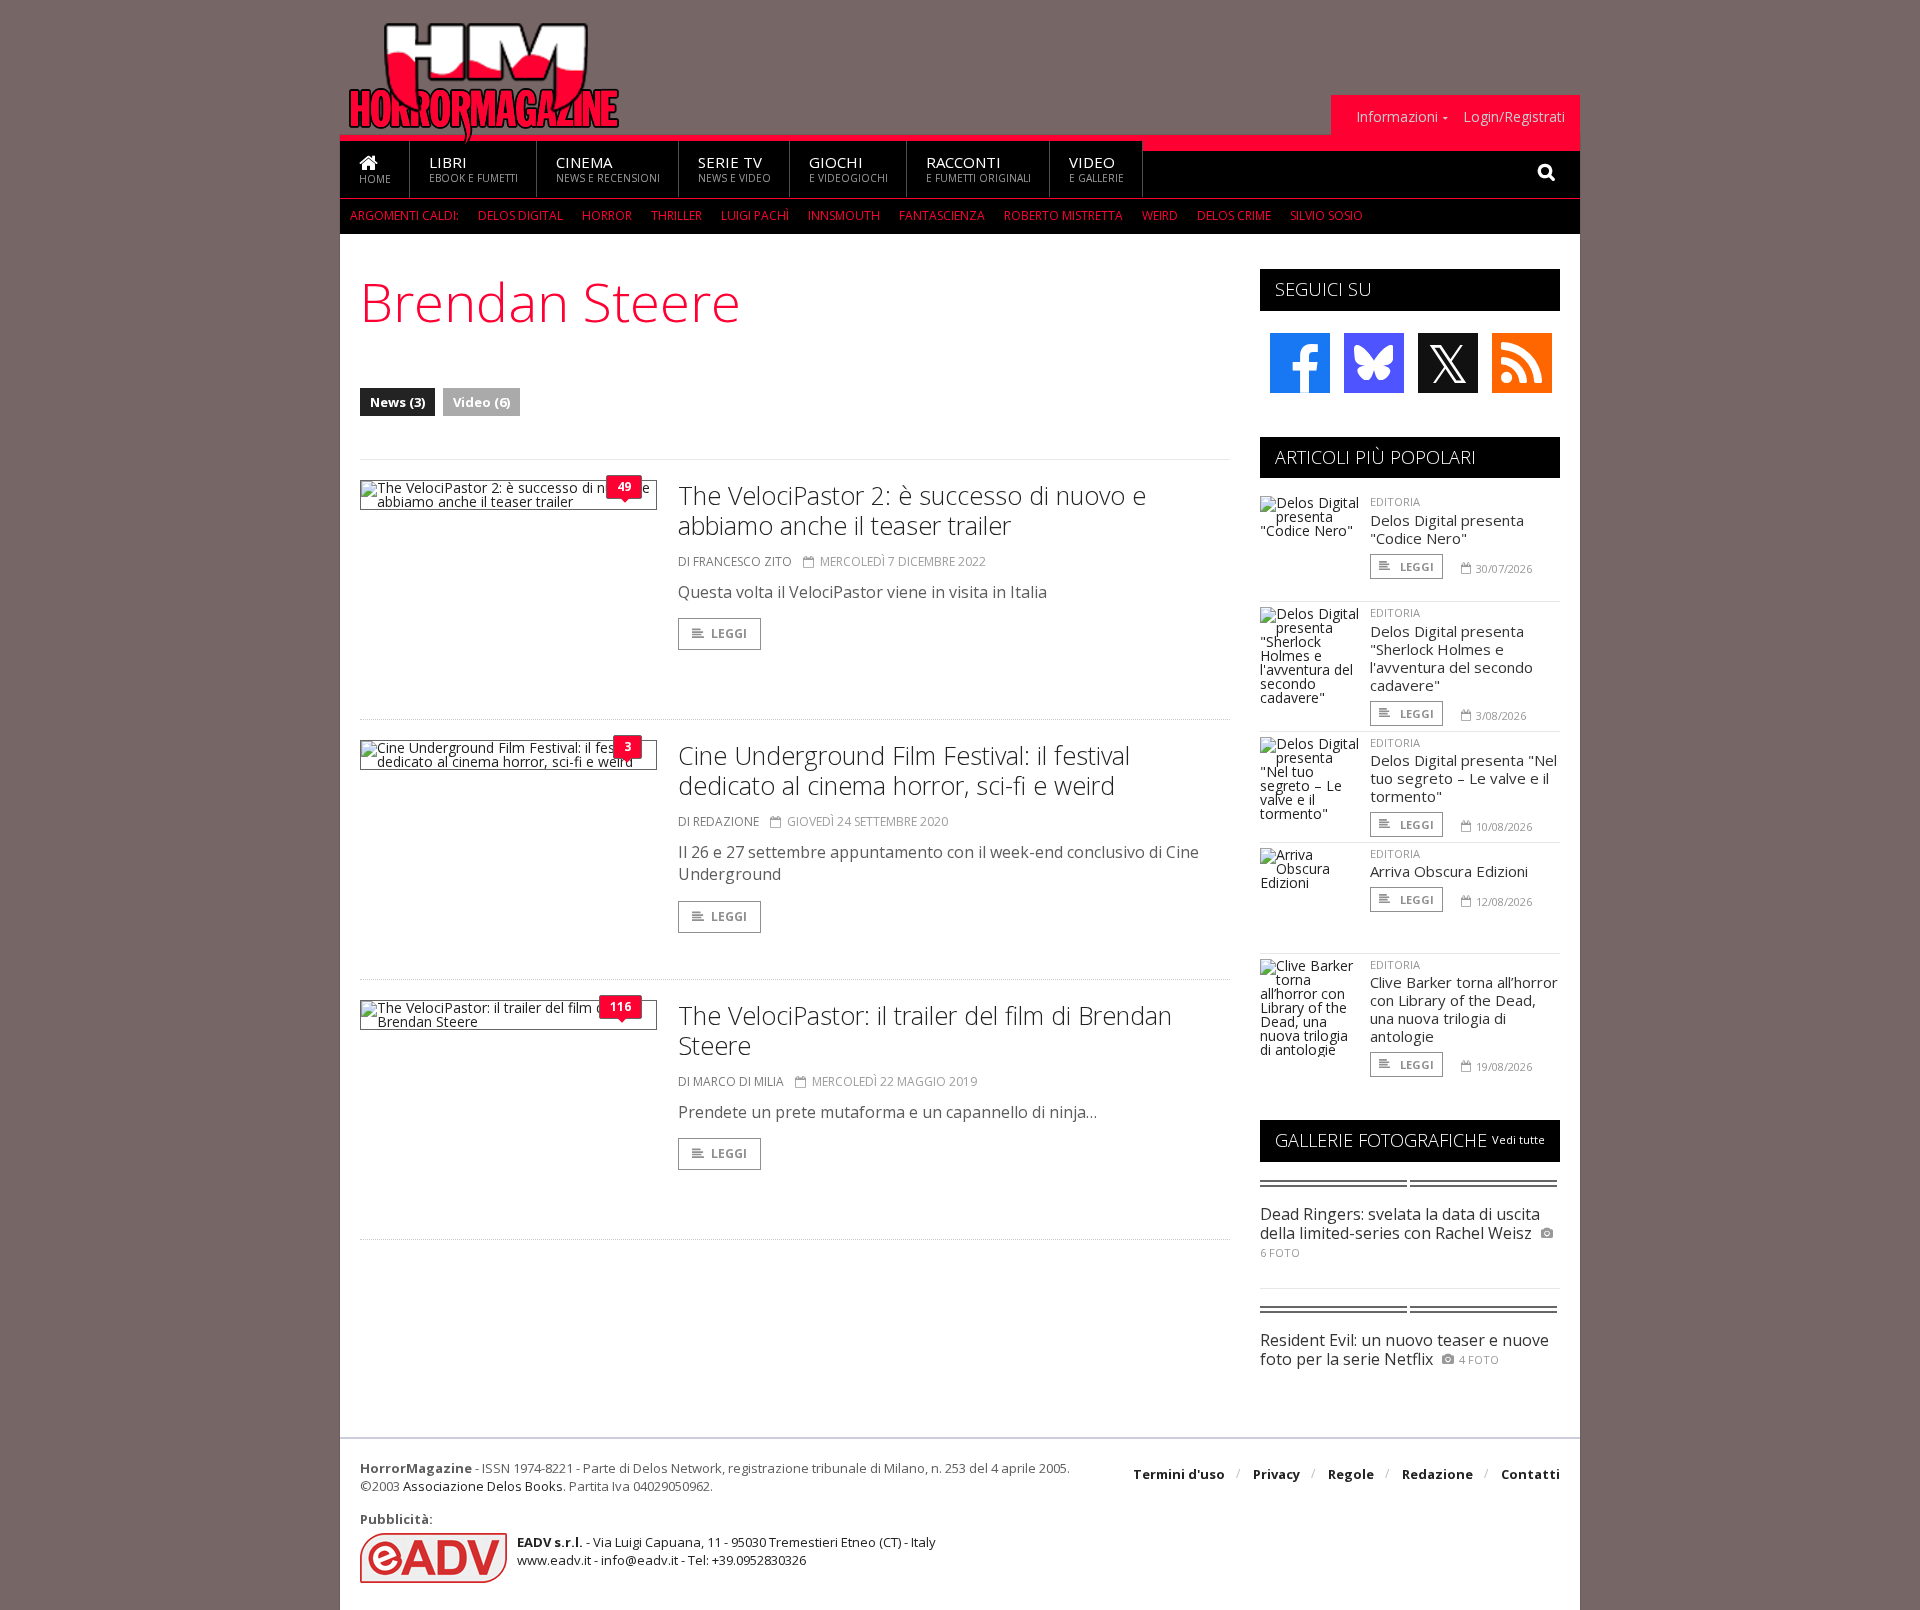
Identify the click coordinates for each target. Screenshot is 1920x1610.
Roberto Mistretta (1063, 215)
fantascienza (942, 215)
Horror (607, 215)
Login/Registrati (1514, 117)
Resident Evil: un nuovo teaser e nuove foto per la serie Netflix (1404, 1349)
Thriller (676, 215)
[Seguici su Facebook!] (1300, 363)
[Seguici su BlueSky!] (1374, 363)
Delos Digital (520, 215)
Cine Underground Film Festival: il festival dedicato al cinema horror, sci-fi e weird (904, 770)
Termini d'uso (1179, 1474)
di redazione (718, 821)
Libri (473, 168)
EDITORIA (1395, 501)
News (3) (397, 402)
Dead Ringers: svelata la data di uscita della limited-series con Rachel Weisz (1400, 1223)
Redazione (1437, 1474)
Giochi (848, 168)
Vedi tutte (1518, 1139)
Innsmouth (844, 215)
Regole (1351, 1474)
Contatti (1530, 1474)
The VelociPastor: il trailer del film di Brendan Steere (925, 1030)
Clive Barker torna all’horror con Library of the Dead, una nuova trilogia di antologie (1464, 1009)
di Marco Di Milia (731, 1081)
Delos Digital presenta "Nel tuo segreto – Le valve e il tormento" (1463, 778)
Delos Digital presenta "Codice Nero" (1447, 529)
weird (1160, 215)
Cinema (608, 168)
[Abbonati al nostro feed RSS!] (1522, 363)
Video (1096, 168)
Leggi (729, 633)
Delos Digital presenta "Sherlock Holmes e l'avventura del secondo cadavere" (1451, 658)
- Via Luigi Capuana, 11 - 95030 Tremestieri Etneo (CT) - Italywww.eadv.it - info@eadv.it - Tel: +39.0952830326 (726, 1551)
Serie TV (734, 168)
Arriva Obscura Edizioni (1449, 871)
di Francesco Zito (735, 561)
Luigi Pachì (755, 215)
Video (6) (481, 402)
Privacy (1276, 1474)
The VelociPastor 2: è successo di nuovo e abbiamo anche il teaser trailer (912, 510)
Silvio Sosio (1326, 215)
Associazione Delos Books (483, 1486)
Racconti (978, 168)
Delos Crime (1234, 215)
